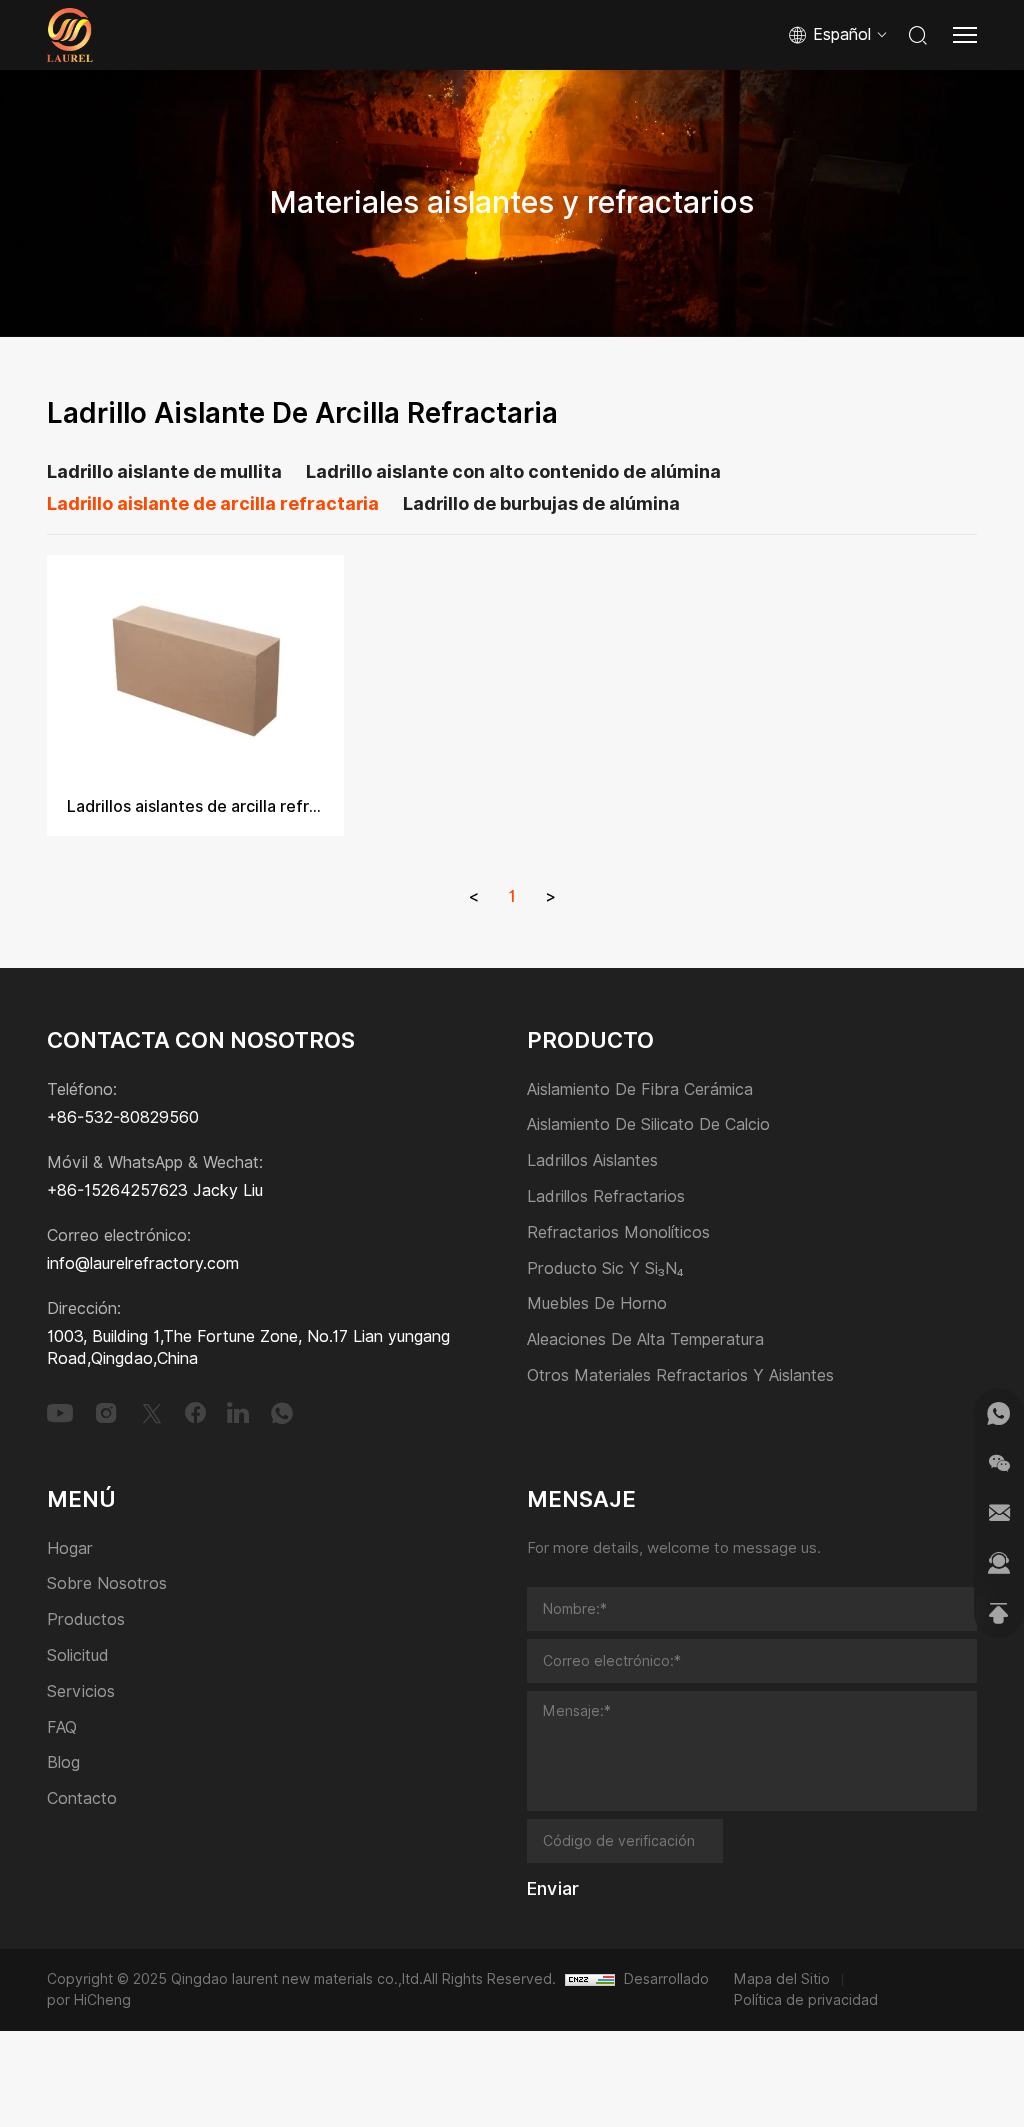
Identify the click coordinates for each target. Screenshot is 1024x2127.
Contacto (82, 1799)
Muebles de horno (597, 1304)
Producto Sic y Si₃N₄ (605, 1269)
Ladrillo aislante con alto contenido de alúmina (513, 472)
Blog (63, 1763)
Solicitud (78, 1656)
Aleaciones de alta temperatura (645, 1340)
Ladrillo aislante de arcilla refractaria (213, 504)
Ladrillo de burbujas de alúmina (541, 504)
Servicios (81, 1692)
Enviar (553, 1889)
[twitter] (152, 1413)
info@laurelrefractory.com (143, 1263)
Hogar (70, 1549)
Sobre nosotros (107, 1584)
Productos (86, 1620)
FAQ (62, 1728)
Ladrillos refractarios (606, 1197)
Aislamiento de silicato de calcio (648, 1125)
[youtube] (60, 1413)
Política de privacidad (806, 2000)
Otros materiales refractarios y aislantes (680, 1376)
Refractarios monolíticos (618, 1233)
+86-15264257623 (117, 1190)
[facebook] (196, 1413)
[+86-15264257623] (999, 1413)
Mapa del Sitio (782, 1979)
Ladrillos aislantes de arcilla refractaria (195, 806)
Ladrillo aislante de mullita (164, 472)
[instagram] (106, 1413)
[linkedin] (238, 1413)
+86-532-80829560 (123, 1117)
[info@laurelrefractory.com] (999, 1513)
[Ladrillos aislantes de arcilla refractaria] (195, 666)
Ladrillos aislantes (592, 1161)
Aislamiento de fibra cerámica (640, 1090)
